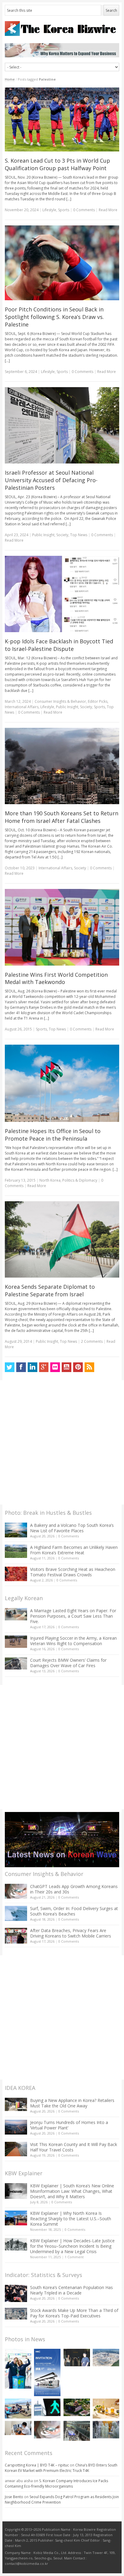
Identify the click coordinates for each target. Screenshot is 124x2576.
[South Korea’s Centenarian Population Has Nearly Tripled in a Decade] (16, 2293)
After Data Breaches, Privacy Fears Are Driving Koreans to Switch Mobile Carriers (71, 1933)
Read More (108, 210)
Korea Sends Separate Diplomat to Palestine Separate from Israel (50, 1290)
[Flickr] (55, 1367)
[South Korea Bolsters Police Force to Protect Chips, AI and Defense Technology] (106, 2430)
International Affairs (22, 707)
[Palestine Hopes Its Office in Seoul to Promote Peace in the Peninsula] (62, 1083)
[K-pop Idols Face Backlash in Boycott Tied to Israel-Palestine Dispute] (62, 594)
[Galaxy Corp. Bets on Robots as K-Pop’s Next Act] (77, 2407)
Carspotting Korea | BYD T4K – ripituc (37, 2465)
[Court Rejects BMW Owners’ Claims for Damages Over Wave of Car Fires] (16, 1664)
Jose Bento (14, 2497)
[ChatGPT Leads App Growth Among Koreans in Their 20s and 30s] (16, 1891)
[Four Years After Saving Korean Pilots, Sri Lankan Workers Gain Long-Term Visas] (18, 2409)
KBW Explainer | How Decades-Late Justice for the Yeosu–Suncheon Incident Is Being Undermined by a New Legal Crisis (72, 2246)
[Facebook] (21, 1367)
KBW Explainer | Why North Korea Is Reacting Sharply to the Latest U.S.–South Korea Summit (71, 2219)
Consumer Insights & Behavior (60, 701)
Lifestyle (49, 210)
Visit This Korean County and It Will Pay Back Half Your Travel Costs (74, 2147)
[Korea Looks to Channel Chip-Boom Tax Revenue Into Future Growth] (106, 2358)
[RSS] (89, 1367)
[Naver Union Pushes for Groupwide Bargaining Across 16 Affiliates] (77, 2431)
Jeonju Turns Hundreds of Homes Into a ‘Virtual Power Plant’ (69, 2125)
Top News (79, 535)
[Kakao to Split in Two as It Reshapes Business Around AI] (77, 2358)
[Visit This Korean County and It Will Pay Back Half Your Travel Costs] (16, 2149)
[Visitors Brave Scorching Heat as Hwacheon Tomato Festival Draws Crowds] (16, 1574)
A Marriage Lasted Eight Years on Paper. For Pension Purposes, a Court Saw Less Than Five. (73, 1616)
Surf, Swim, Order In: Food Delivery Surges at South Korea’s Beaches (74, 1911)
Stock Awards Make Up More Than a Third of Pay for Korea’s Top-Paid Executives (74, 2313)
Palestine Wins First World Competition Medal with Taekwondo (56, 978)
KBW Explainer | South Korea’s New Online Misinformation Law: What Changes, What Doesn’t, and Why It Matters (72, 2191)
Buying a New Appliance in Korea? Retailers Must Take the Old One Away (72, 2103)
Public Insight (43, 535)
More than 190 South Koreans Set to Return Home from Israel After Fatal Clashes (62, 817)
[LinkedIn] (33, 1367)
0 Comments (69, 1536)
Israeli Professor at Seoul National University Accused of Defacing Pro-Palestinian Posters (51, 480)
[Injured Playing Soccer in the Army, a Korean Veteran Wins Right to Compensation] (16, 1642)
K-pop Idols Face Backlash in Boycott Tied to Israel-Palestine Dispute (59, 645)
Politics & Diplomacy (80, 1180)
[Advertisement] (62, 1442)
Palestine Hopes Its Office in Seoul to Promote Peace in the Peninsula (53, 1135)
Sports (64, 210)
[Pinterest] (78, 1367)
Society (62, 535)
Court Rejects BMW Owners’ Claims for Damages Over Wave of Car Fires (68, 1663)
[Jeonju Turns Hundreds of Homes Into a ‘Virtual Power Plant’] (16, 2127)
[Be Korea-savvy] (62, 29)
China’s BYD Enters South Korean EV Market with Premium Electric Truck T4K (61, 2468)
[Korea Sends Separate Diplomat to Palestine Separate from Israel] (62, 1240)
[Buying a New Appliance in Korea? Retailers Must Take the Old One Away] (16, 2104)
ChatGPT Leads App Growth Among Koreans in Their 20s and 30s (74, 1889)
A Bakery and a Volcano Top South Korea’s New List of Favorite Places (72, 1528)
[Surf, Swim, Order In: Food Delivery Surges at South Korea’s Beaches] (16, 1913)
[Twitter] (10, 1367)
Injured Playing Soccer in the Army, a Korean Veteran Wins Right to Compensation (73, 1641)
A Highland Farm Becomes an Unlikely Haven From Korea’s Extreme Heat (74, 1550)
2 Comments (92, 1341)
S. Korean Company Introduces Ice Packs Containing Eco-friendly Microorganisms (56, 2484)
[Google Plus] (44, 1367)
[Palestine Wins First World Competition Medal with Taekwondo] (62, 927)
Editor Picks (98, 701)
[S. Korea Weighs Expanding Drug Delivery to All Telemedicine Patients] (18, 2428)
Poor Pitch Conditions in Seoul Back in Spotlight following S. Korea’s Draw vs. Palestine (54, 317)
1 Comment (74, 2257)
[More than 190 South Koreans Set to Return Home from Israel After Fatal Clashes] (62, 766)
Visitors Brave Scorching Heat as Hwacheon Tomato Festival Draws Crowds (73, 1572)
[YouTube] (67, 1367)
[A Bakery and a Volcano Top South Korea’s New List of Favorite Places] (16, 1530)
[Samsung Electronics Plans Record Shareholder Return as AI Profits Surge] (47, 2407)
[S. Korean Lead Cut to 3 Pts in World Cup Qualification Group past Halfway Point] (62, 119)
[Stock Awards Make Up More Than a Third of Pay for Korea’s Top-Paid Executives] (16, 2314)
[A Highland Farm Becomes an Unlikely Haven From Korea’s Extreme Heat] (16, 1551)
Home (10, 79)
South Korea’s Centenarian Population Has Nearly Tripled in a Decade (71, 2290)
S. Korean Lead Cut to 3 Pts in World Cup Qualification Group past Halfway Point (57, 164)
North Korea (50, 1180)
